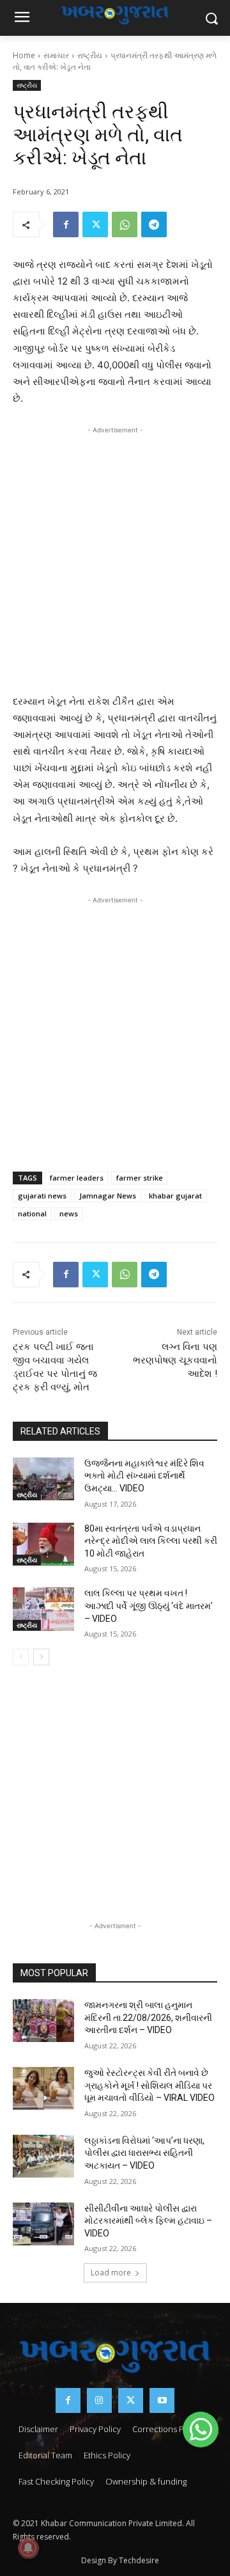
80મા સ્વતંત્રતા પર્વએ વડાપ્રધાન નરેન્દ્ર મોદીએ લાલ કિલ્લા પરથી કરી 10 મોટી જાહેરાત (151, 1541)
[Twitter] (95, 224)
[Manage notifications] (28, 2548)
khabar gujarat (175, 1196)
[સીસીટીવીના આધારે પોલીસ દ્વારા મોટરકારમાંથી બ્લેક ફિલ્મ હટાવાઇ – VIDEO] (43, 2224)
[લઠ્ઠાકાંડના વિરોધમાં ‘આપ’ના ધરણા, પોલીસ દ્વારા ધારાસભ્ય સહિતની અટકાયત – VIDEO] (43, 2156)
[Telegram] (154, 224)
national (32, 1213)
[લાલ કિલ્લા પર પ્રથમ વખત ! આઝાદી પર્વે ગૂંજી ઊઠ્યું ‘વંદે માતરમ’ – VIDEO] (43, 1609)
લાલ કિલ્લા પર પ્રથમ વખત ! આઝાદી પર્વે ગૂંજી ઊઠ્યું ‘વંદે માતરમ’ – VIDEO (149, 1606)
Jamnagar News (108, 1196)
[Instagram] (99, 2400)
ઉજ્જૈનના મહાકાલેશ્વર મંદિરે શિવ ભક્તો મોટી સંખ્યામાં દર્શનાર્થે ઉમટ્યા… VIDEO (144, 1476)
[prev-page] (21, 1657)
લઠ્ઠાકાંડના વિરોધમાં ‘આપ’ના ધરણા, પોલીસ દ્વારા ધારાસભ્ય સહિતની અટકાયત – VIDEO (144, 2153)
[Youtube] (162, 2400)
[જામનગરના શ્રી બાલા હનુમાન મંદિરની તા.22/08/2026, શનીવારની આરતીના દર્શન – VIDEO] (43, 2021)
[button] (201, 2430)
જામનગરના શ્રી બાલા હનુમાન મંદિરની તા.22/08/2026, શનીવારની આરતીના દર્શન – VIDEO (148, 2017)
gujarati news (42, 1196)
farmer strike (140, 1178)
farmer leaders (77, 1178)
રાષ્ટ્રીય (90, 55)
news (69, 1213)
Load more (111, 2273)
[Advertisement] (115, 557)
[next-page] (41, 1657)
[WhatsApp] (125, 224)
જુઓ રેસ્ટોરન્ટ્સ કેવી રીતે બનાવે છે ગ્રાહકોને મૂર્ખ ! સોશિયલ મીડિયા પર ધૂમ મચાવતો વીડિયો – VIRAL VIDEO (149, 2085)
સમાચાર (56, 55)
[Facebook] (66, 224)
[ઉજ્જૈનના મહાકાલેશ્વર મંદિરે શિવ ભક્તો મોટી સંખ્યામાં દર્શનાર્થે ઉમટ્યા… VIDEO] (43, 1479)
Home (24, 55)
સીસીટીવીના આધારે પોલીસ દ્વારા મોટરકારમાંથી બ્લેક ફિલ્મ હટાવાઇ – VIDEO (148, 2221)
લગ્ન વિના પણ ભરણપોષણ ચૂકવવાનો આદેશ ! (175, 1360)
